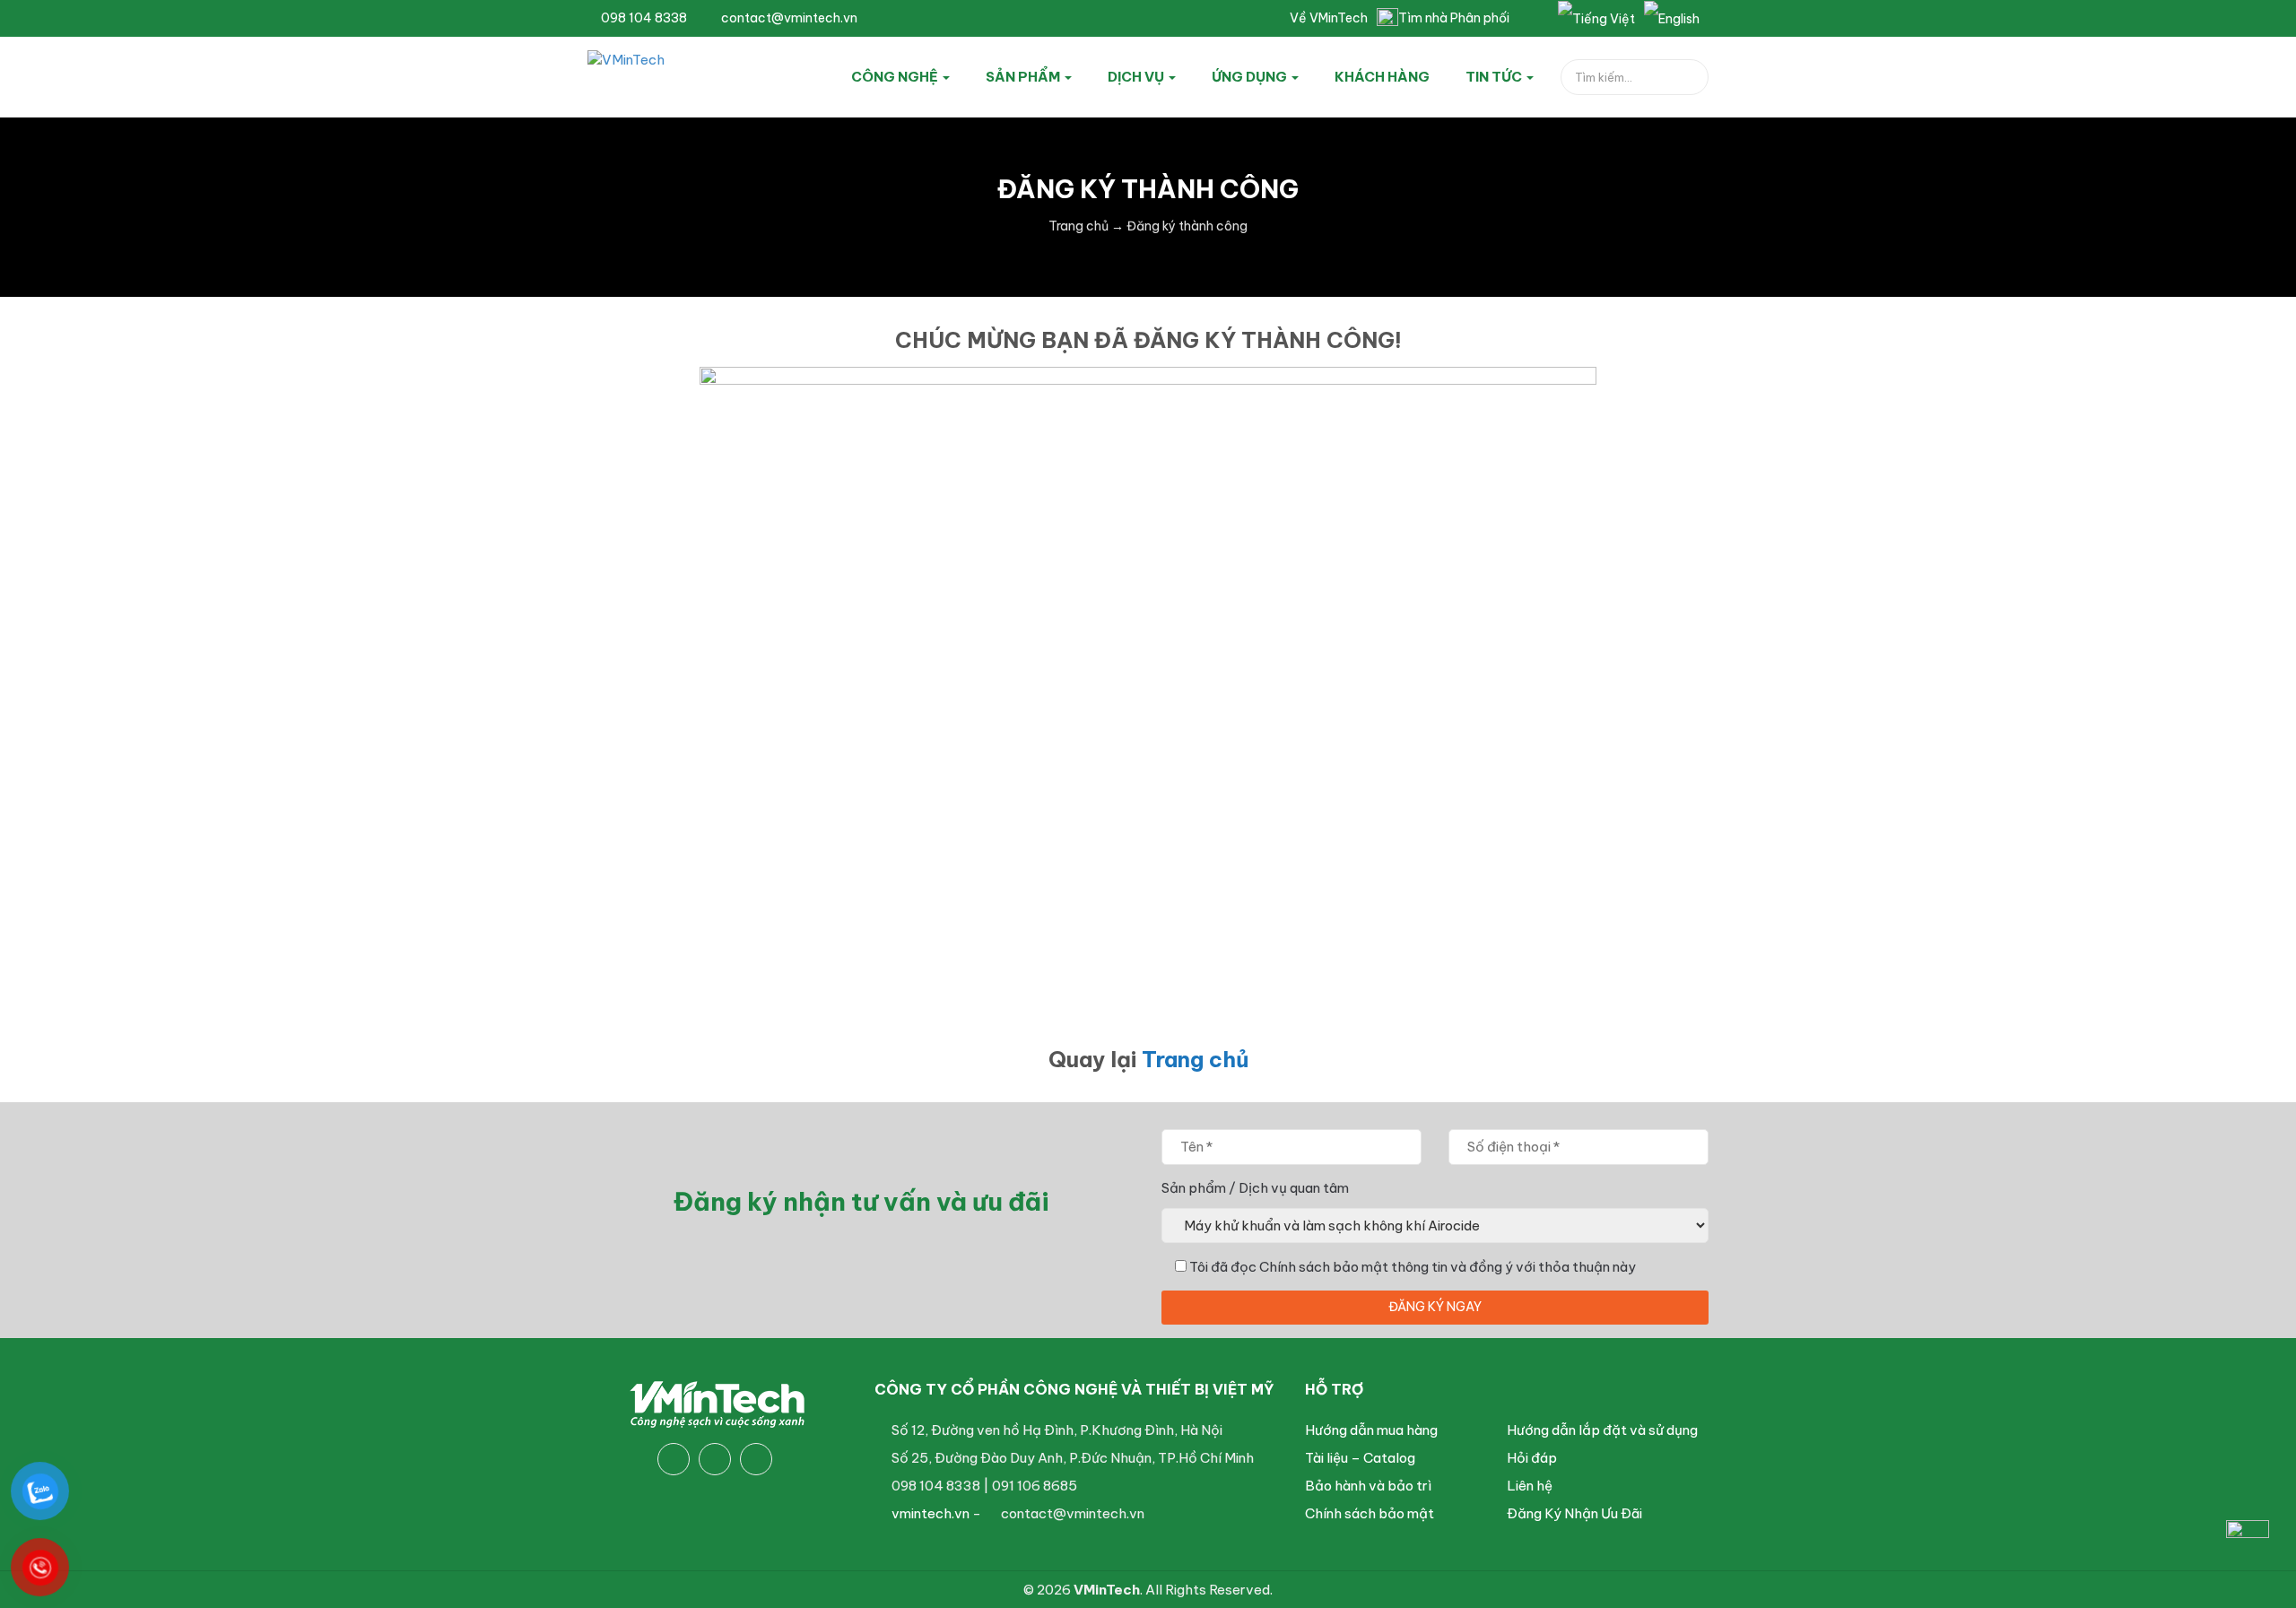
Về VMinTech (1329, 18)
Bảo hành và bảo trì (1368, 1486)
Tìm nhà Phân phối (1454, 18)
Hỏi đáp (1532, 1458)
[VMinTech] (670, 74)
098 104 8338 (643, 18)
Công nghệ (896, 77)
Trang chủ (1195, 1059)
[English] (1672, 18)
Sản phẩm (1024, 77)
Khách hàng (1382, 77)
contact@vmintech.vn (788, 18)
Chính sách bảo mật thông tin (1353, 1267)
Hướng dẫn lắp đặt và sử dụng (1602, 1430)
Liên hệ (1530, 1486)
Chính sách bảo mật (1370, 1513)
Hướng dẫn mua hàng (1371, 1430)
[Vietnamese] (1596, 18)
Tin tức (1495, 77)
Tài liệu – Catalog (1360, 1458)
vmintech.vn (931, 1513)
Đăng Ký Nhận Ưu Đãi (1574, 1513)
